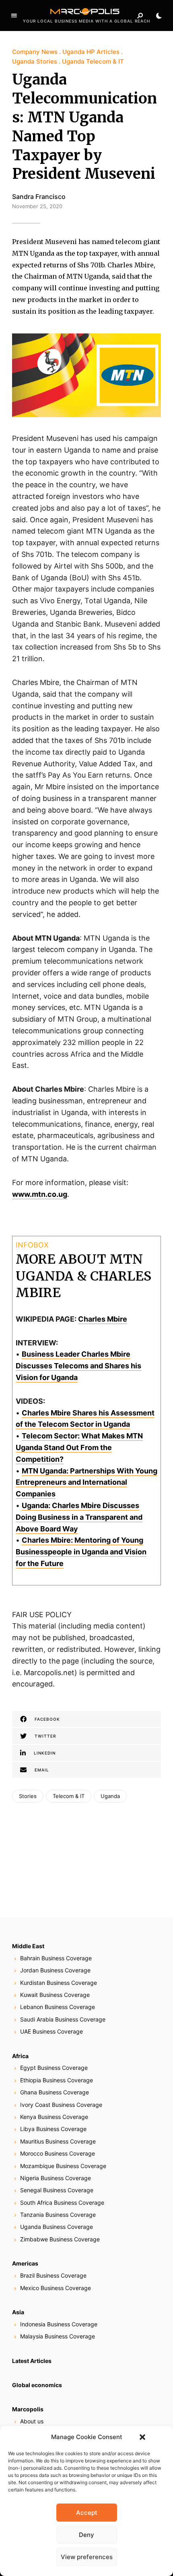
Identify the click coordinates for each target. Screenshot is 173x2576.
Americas (25, 2263)
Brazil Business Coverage (53, 2275)
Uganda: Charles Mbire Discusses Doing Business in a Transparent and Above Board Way (79, 1517)
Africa (20, 2056)
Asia (18, 2312)
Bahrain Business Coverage (56, 1958)
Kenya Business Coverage (54, 2117)
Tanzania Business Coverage (58, 2215)
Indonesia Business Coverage (59, 2324)
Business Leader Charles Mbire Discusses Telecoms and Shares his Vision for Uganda (78, 1366)
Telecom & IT (69, 1796)
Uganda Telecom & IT (93, 61)
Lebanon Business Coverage (58, 2007)
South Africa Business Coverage (62, 2203)
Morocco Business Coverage (58, 2153)
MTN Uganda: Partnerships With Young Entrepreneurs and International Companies (86, 1482)
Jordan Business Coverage (55, 1970)
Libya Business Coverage (53, 2129)
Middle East (28, 1946)
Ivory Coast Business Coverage (61, 2105)
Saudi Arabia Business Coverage (63, 2019)
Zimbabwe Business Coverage (60, 2239)
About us (32, 2421)
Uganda (110, 1796)
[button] (142, 2437)
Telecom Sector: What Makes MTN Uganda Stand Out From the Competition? (79, 1447)
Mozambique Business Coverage (63, 2166)
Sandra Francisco (39, 197)
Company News (35, 52)
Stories (28, 1796)
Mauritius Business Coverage (58, 2141)
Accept (87, 2513)
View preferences (87, 2557)
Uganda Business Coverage (57, 2227)
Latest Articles (32, 2361)
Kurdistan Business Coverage (59, 1983)
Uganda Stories (35, 61)
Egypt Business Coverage (54, 2068)
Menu (14, 16)
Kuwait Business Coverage (55, 1995)
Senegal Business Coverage (57, 2190)
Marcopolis (28, 2409)
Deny (86, 2535)
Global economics (37, 2385)
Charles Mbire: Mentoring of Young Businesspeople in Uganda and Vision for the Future (81, 1552)
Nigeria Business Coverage (56, 2178)
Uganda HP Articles (91, 52)
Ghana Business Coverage (55, 2092)
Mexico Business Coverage (56, 2288)
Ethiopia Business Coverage (57, 2080)
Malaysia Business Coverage (58, 2336)
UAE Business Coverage (51, 2031)
